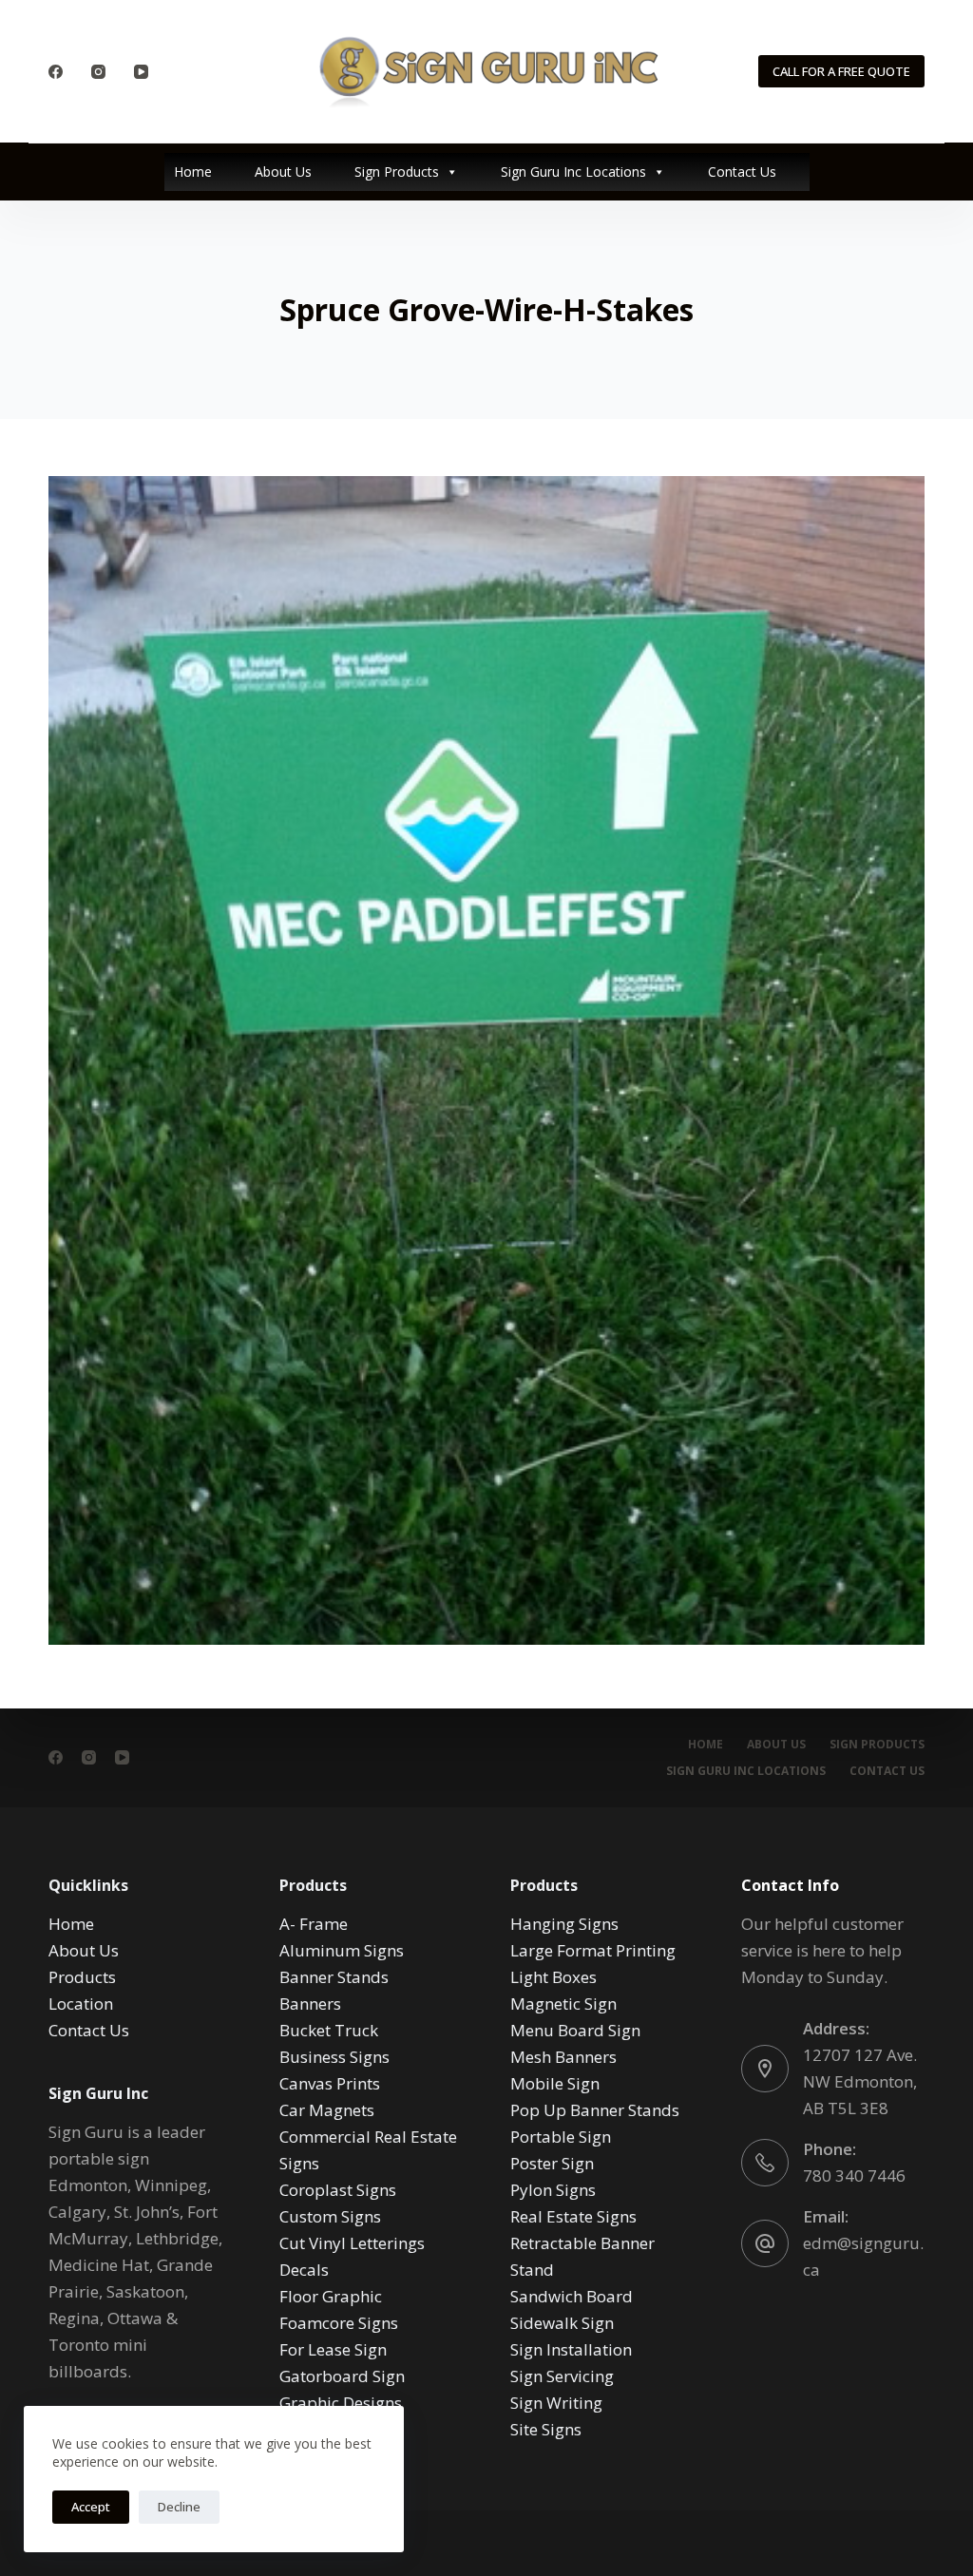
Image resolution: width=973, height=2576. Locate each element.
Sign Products (397, 172)
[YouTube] (141, 72)
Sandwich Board (572, 2296)
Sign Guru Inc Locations (573, 172)
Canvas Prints (330, 2083)
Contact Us (742, 172)
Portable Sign (561, 2137)
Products (82, 1977)
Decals (304, 2270)
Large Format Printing (593, 1950)
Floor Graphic (331, 2296)
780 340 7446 (854, 2175)
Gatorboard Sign (342, 2376)
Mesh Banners (563, 2057)
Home (193, 172)
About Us (283, 172)
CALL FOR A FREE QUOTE (841, 71)
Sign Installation (571, 2349)
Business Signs (334, 2057)
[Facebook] (56, 72)
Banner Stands (334, 1977)
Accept (91, 2507)
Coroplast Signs (338, 2190)
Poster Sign (552, 2163)
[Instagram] (98, 72)
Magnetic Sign (563, 2004)
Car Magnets (327, 2110)
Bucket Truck (329, 2030)
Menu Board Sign (575, 2030)
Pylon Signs (553, 2190)
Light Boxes (553, 1977)
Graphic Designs (341, 2403)
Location (81, 2004)
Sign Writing (556, 2403)
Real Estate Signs (573, 2216)
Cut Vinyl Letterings (352, 2243)
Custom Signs (330, 2216)
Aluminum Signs (342, 1950)
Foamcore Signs (339, 2323)
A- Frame (314, 1924)
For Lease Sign (333, 2349)
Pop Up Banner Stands (595, 2110)
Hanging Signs (564, 1924)
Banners (310, 2004)
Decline (179, 2507)
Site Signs (546, 2429)
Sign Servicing (562, 2376)
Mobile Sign (555, 2083)
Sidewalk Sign (562, 2323)
